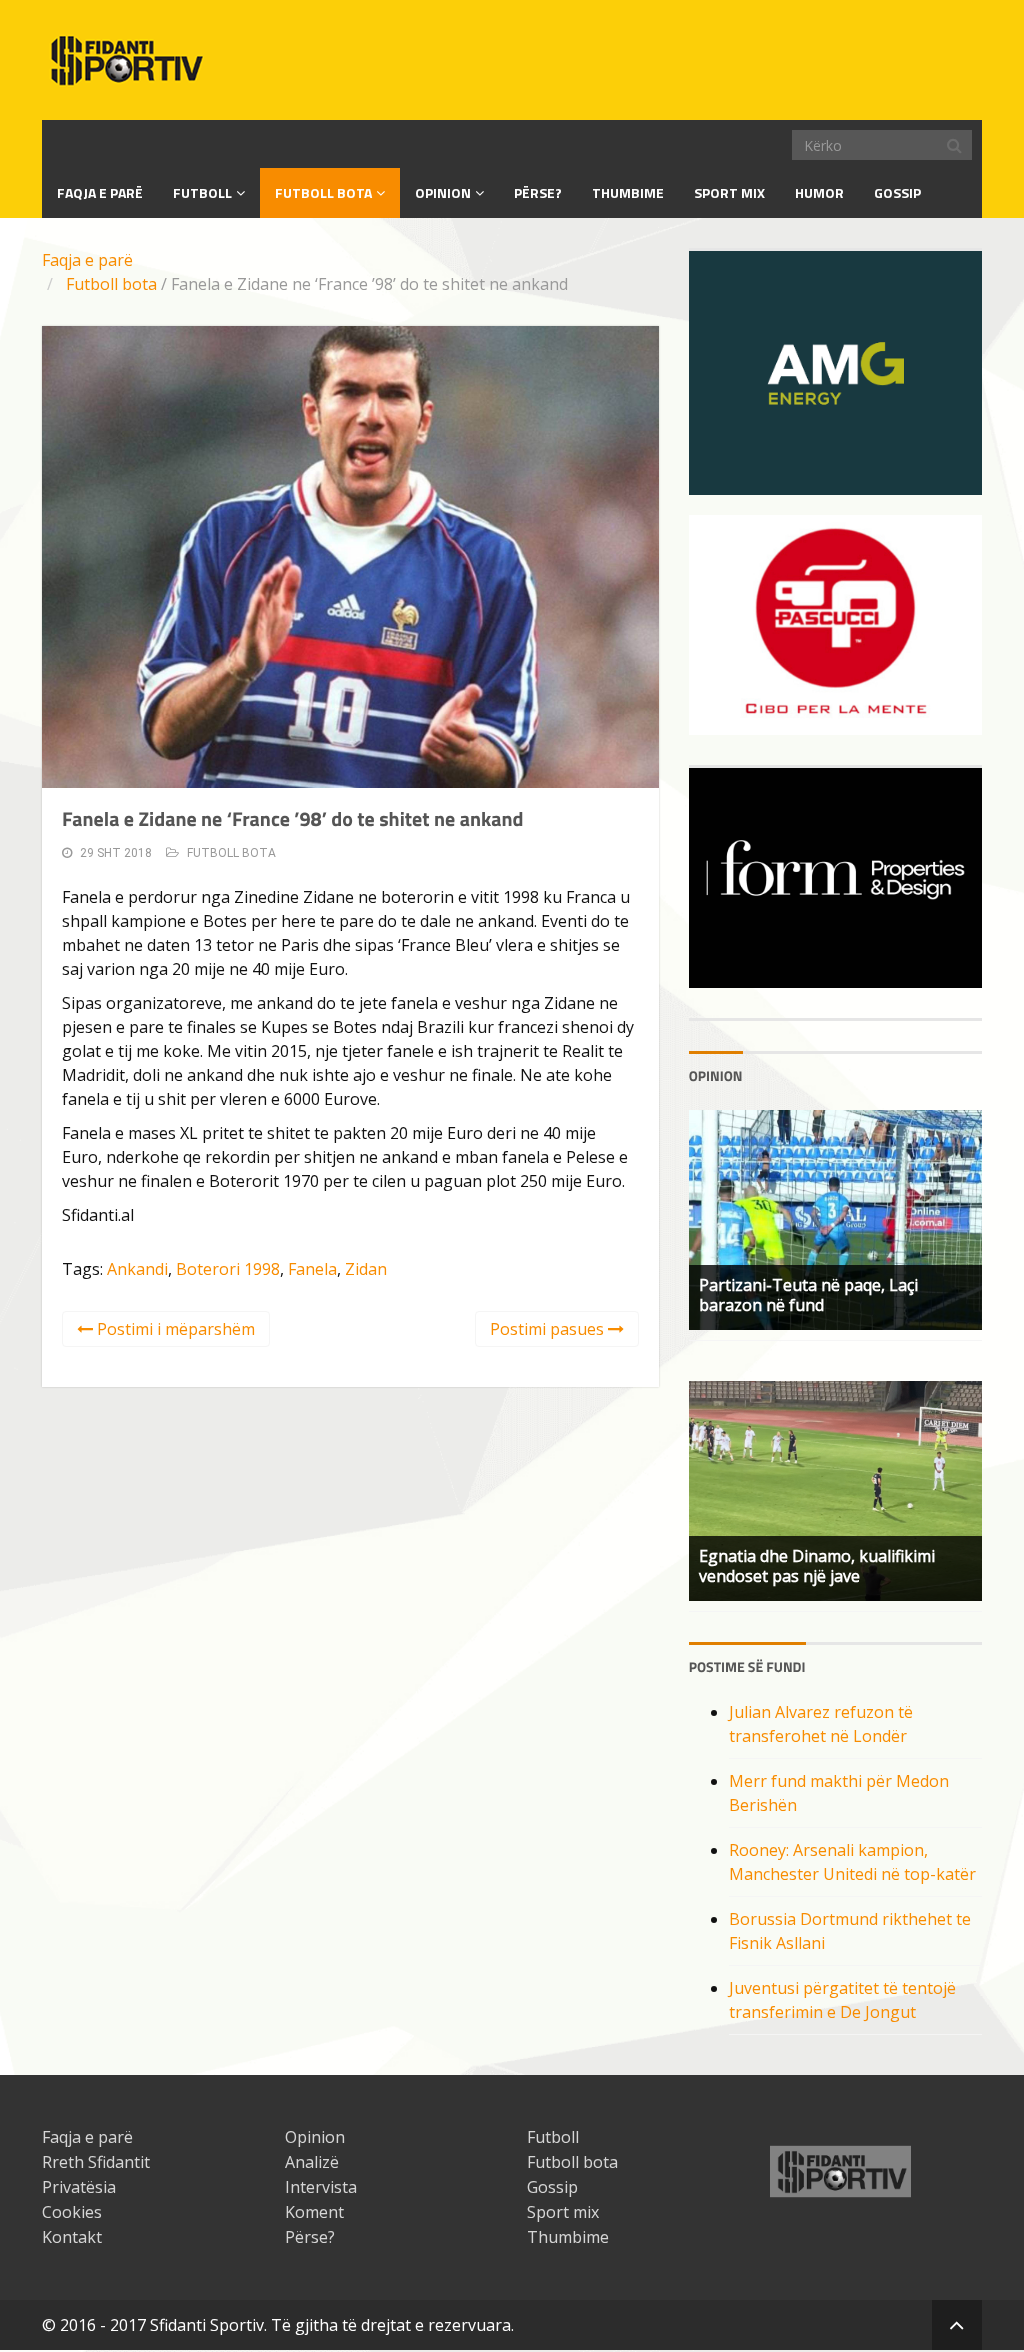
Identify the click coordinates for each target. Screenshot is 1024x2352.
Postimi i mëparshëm (174, 1329)
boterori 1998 (228, 1269)
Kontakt (72, 2237)
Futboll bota (323, 192)
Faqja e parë (87, 260)
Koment (314, 2212)
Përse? (538, 192)
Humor (819, 192)
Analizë (312, 2162)
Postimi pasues (549, 1329)
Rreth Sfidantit (96, 2162)
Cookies (72, 2212)
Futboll (202, 192)
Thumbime (628, 192)
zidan (366, 1269)
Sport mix (729, 192)
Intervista (321, 2187)
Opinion (443, 192)
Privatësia (79, 2187)
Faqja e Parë (100, 192)
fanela (312, 1269)
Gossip (897, 192)
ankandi (137, 1269)
